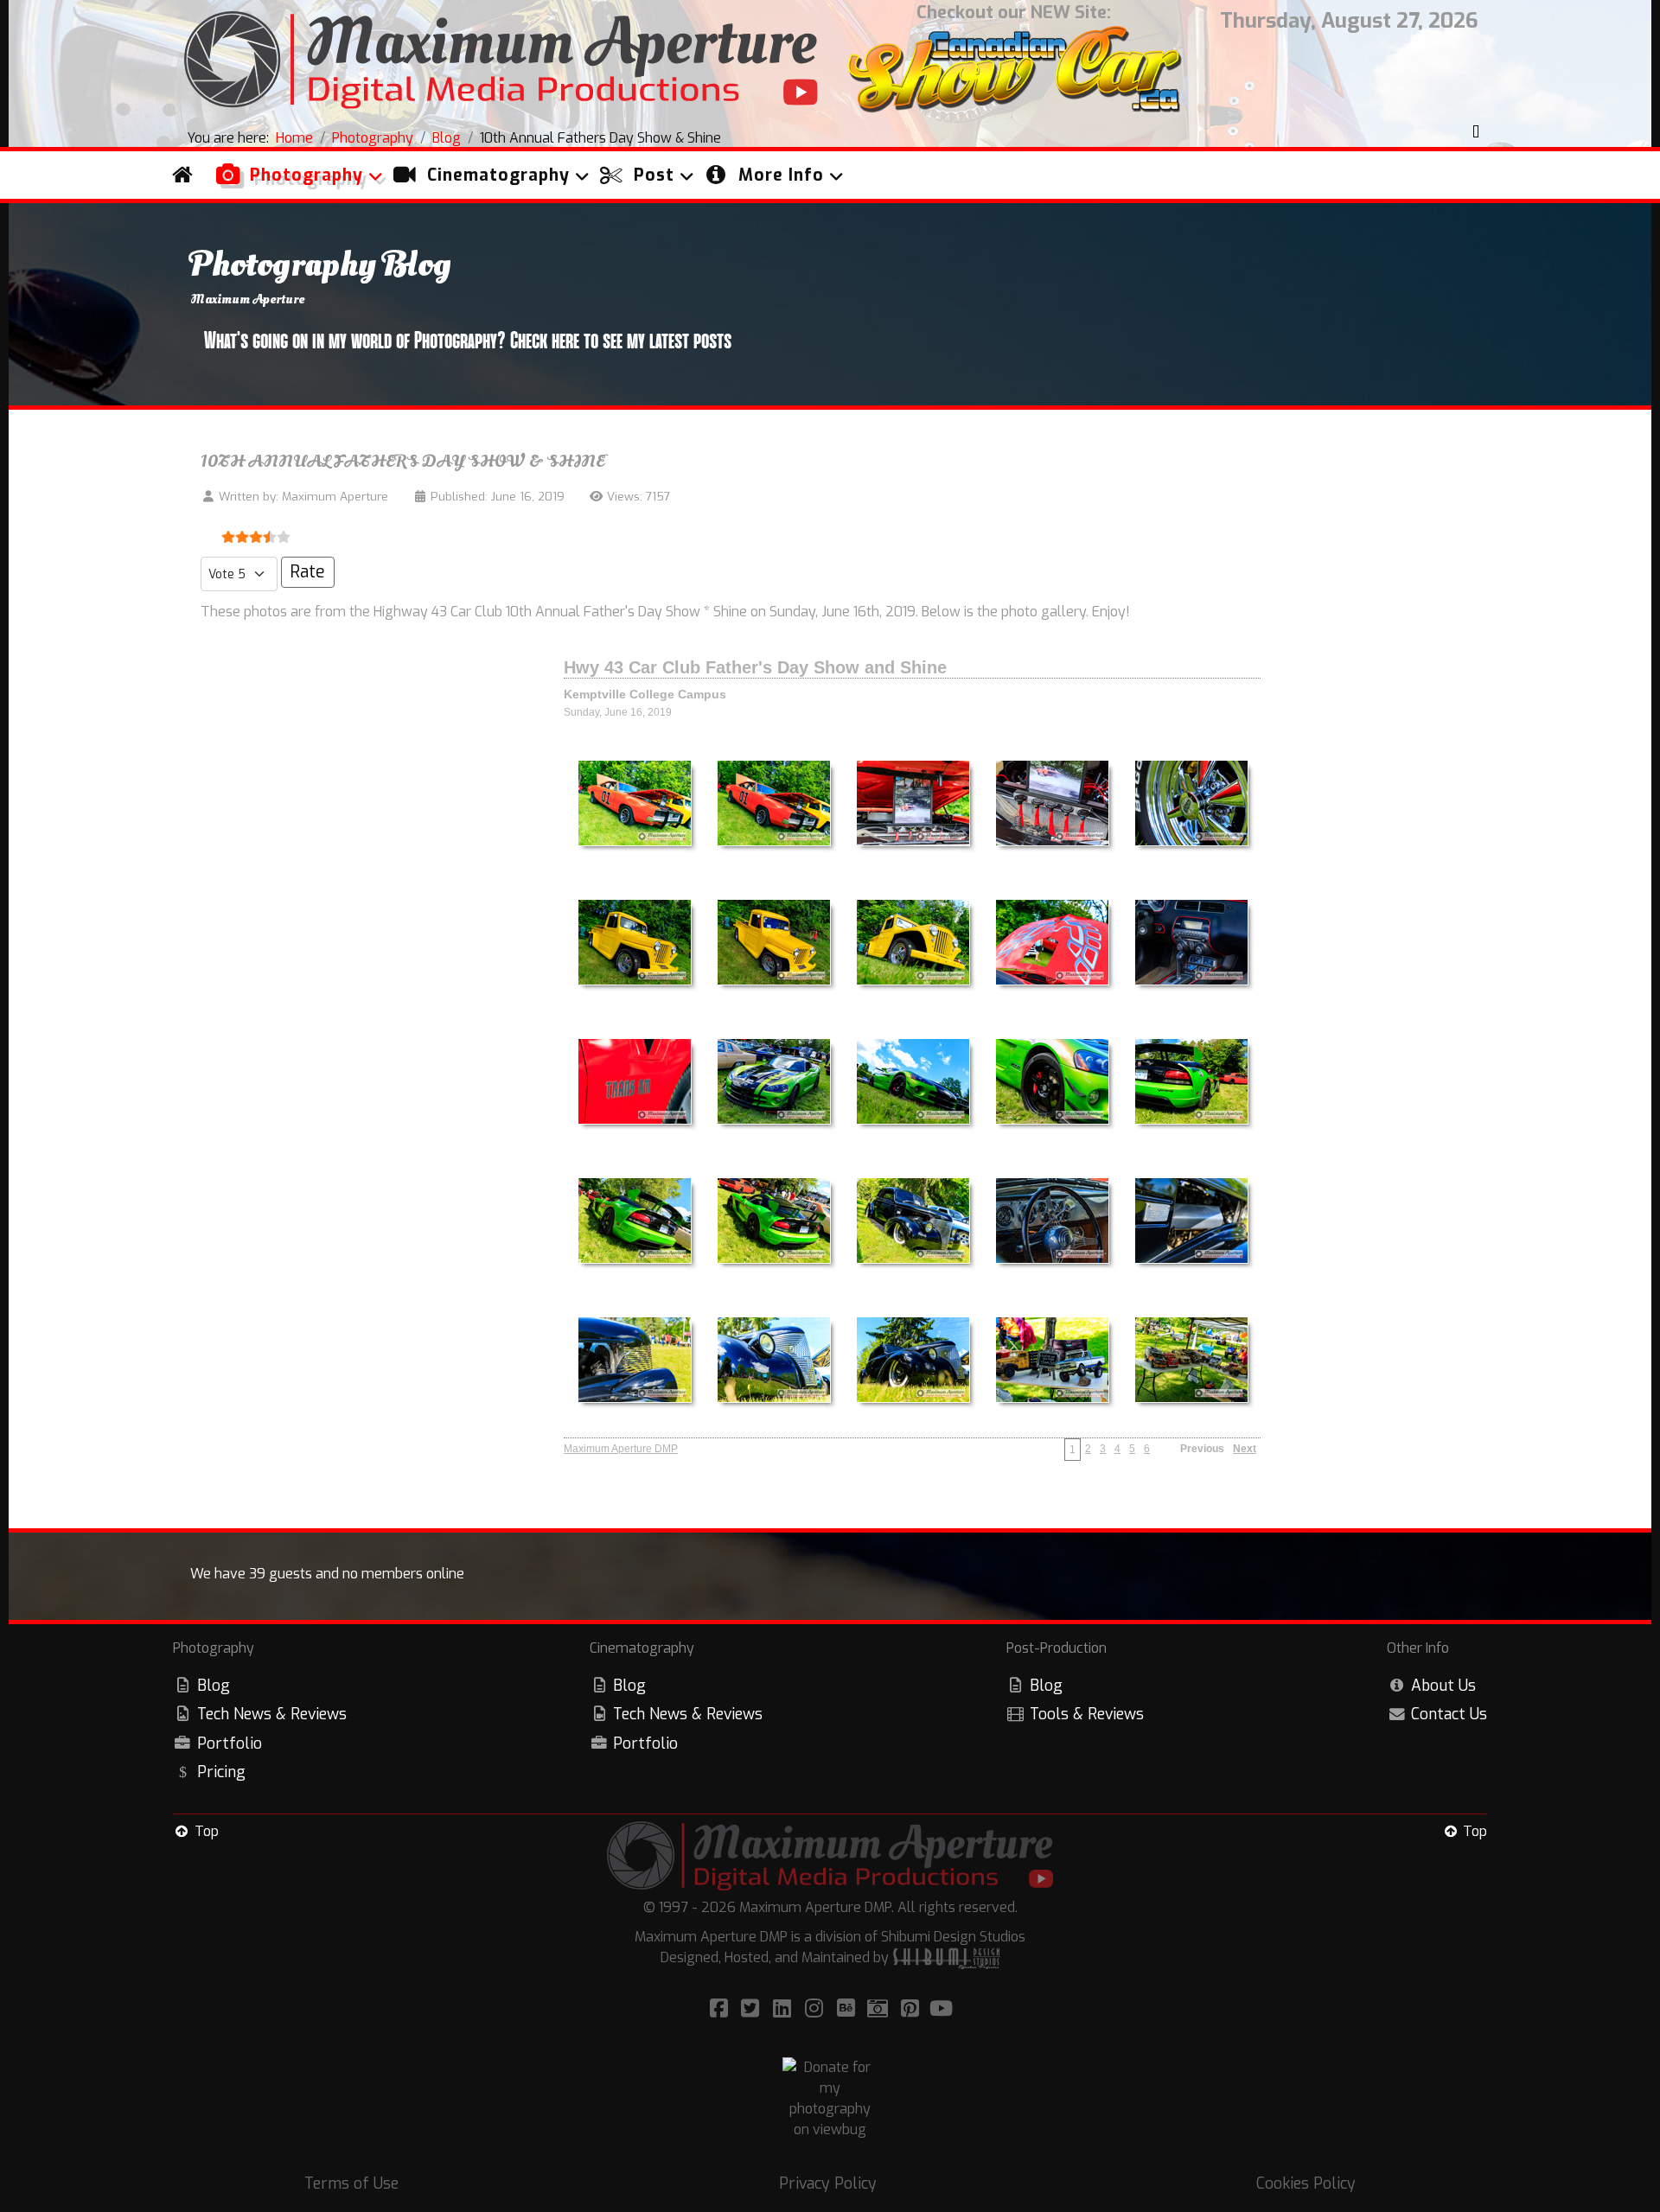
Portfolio (230, 1743)
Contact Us (1449, 1714)
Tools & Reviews (1087, 1714)
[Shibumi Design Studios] (946, 1957)
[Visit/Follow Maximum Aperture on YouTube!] (942, 2009)
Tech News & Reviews (272, 1714)
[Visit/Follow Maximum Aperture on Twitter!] (753, 2009)
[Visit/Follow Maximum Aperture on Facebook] (721, 2009)
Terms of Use (351, 2183)
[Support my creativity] (830, 2097)
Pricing (221, 1772)
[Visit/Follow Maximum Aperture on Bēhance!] (849, 2009)
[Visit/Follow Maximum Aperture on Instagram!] (817, 2009)
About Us (1443, 1686)
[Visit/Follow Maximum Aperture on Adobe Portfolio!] (881, 2009)
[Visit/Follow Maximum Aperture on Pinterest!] (913, 2009)
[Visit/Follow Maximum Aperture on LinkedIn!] (785, 2009)
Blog (214, 1686)
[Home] (187, 175)
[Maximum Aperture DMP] (501, 57)
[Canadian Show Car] (1014, 72)
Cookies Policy (1306, 2183)
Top (205, 1831)
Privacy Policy (828, 2183)
